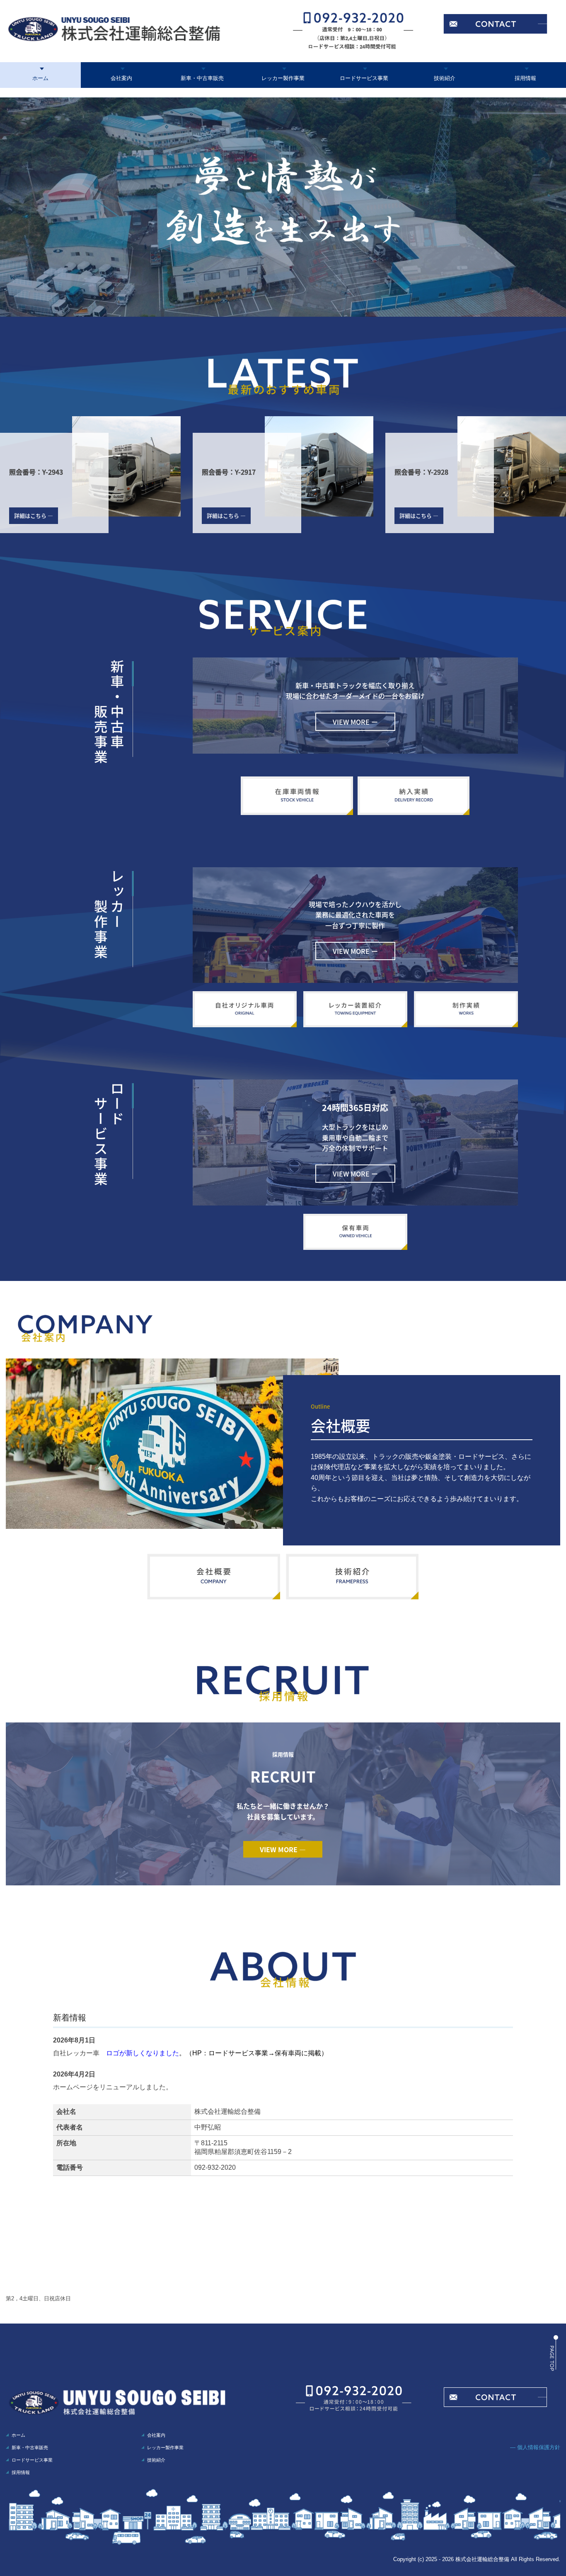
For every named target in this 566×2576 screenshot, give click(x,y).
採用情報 (525, 78)
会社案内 (121, 78)
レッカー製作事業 (283, 78)
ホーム (40, 78)
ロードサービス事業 (364, 78)
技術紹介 (445, 78)
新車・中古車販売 (202, 78)
